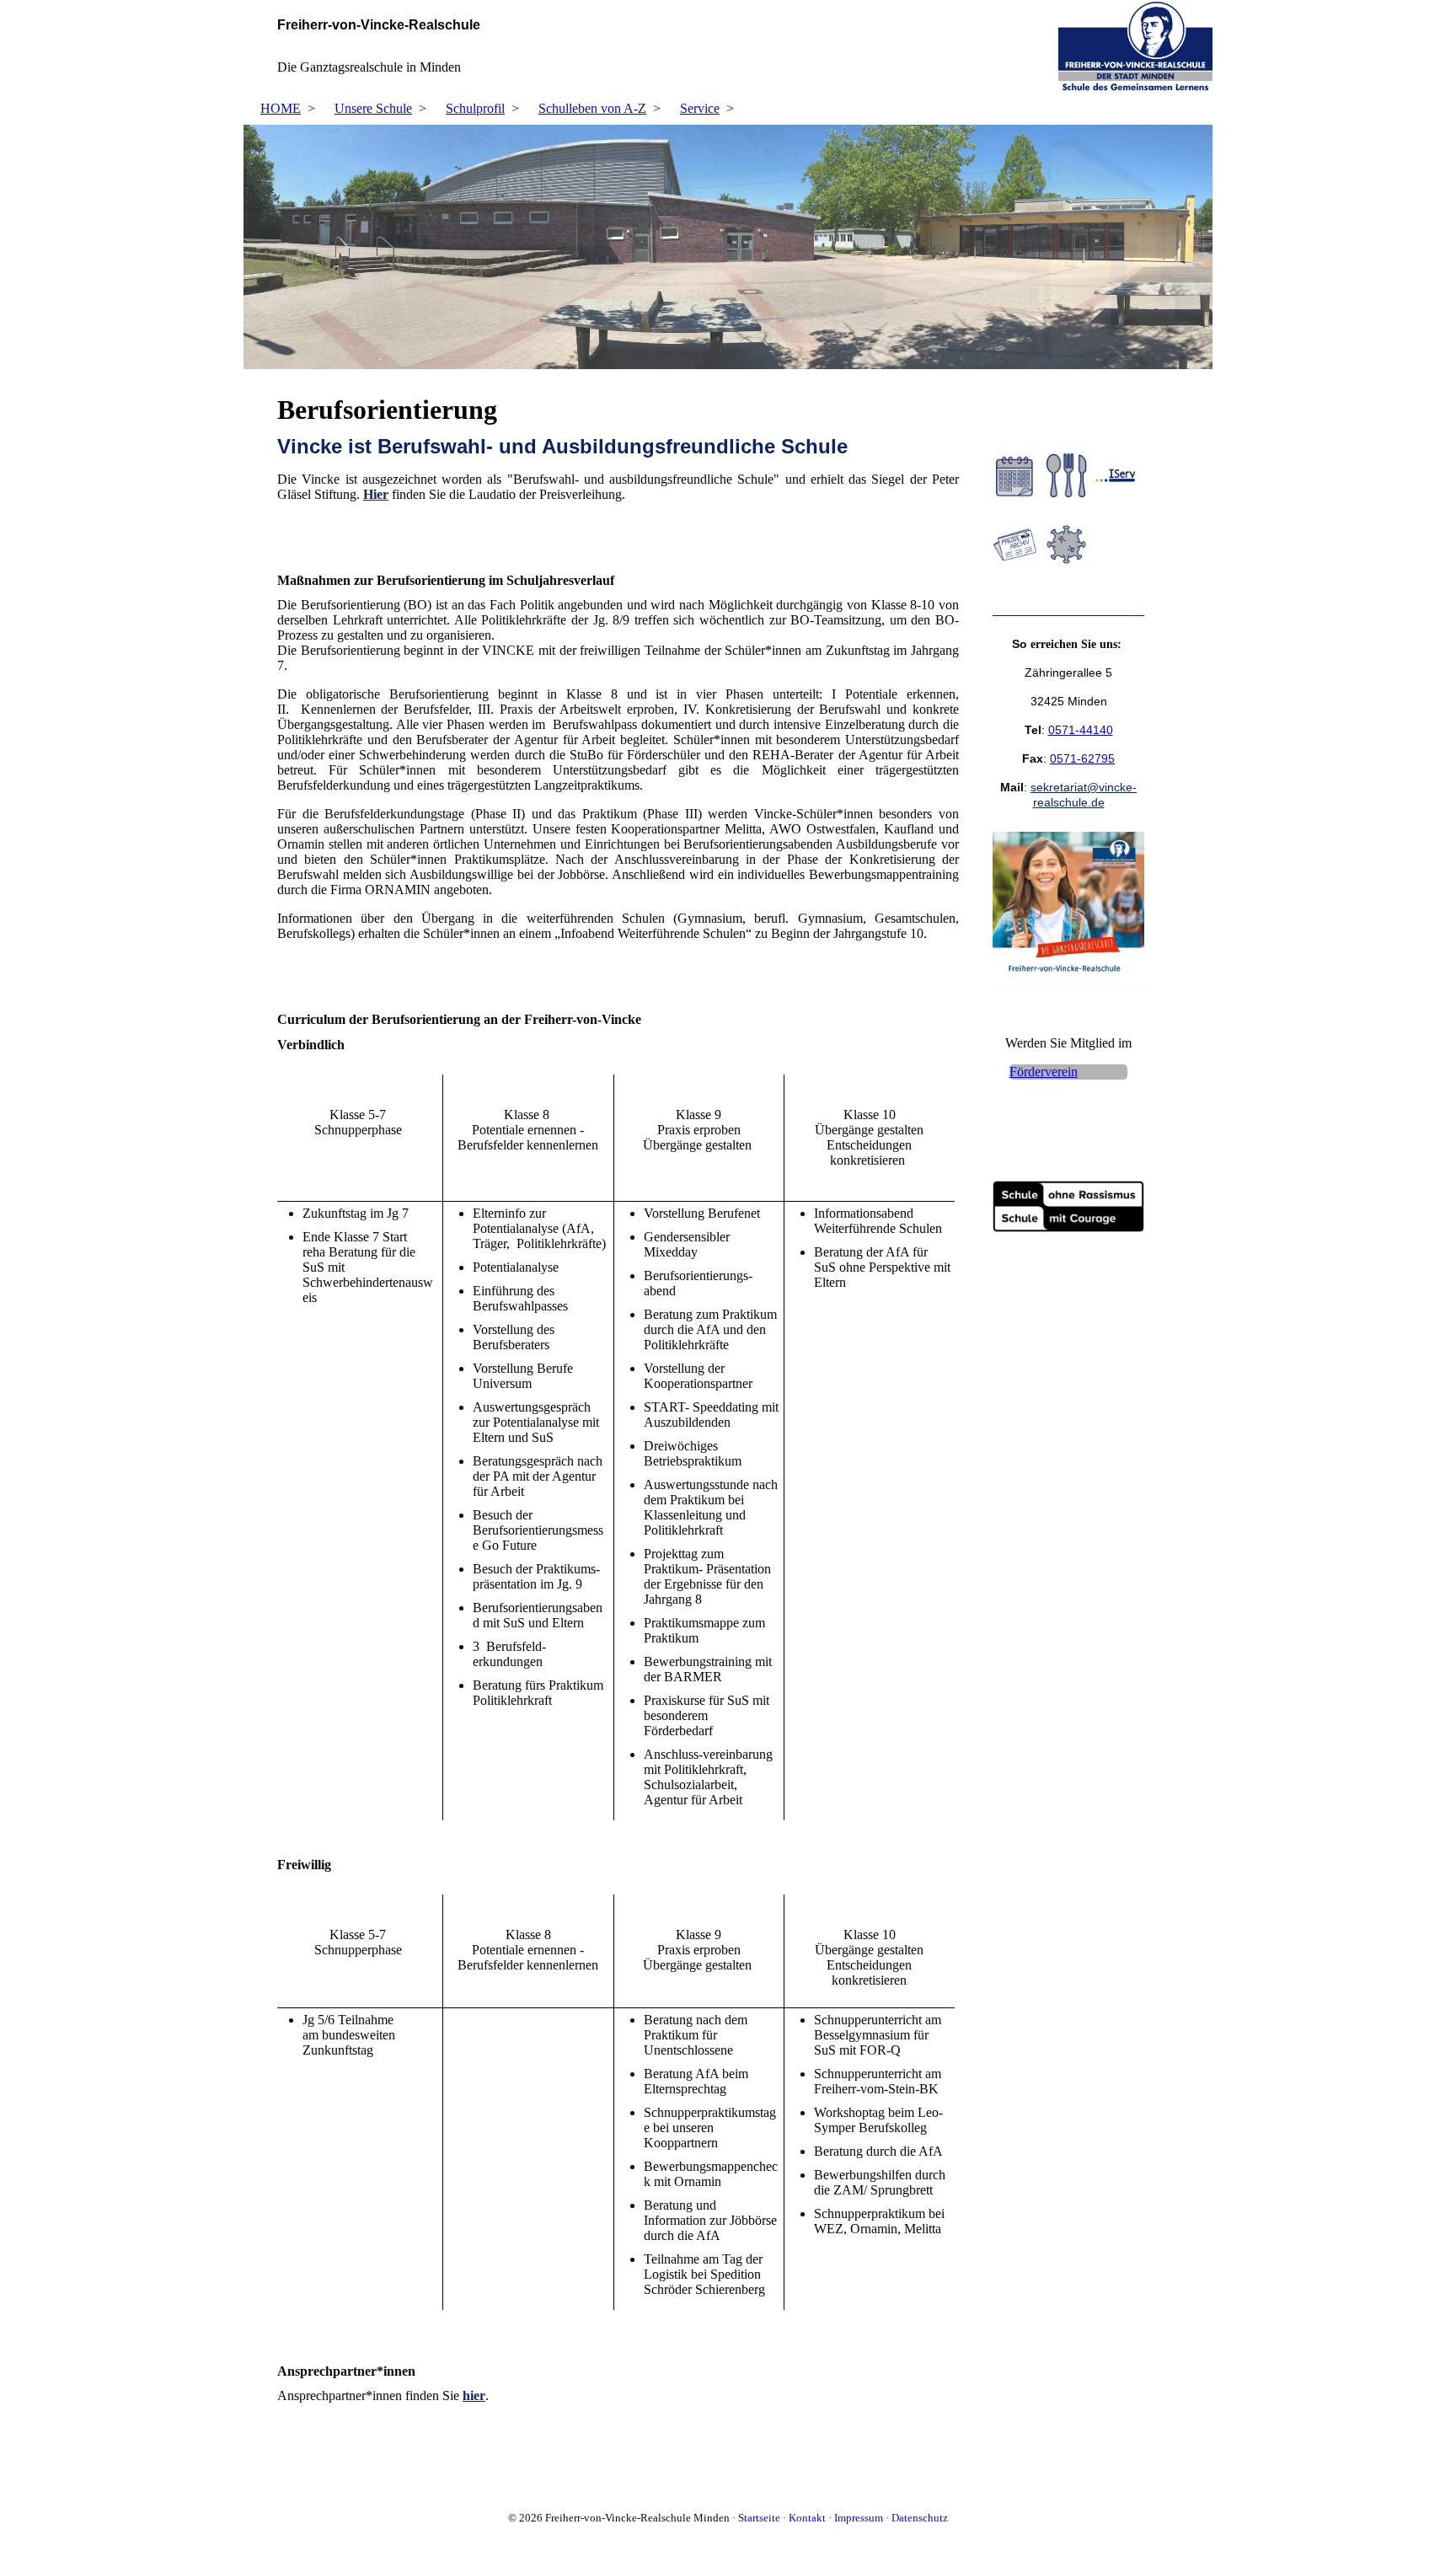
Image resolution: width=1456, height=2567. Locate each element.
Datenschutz (920, 2518)
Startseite (759, 2518)
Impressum (859, 2518)
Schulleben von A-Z (592, 108)
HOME (281, 108)
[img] (728, 46)
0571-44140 (1081, 730)
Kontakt (807, 2518)
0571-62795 (1082, 758)
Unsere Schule (373, 108)
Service (700, 108)
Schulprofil (475, 108)
